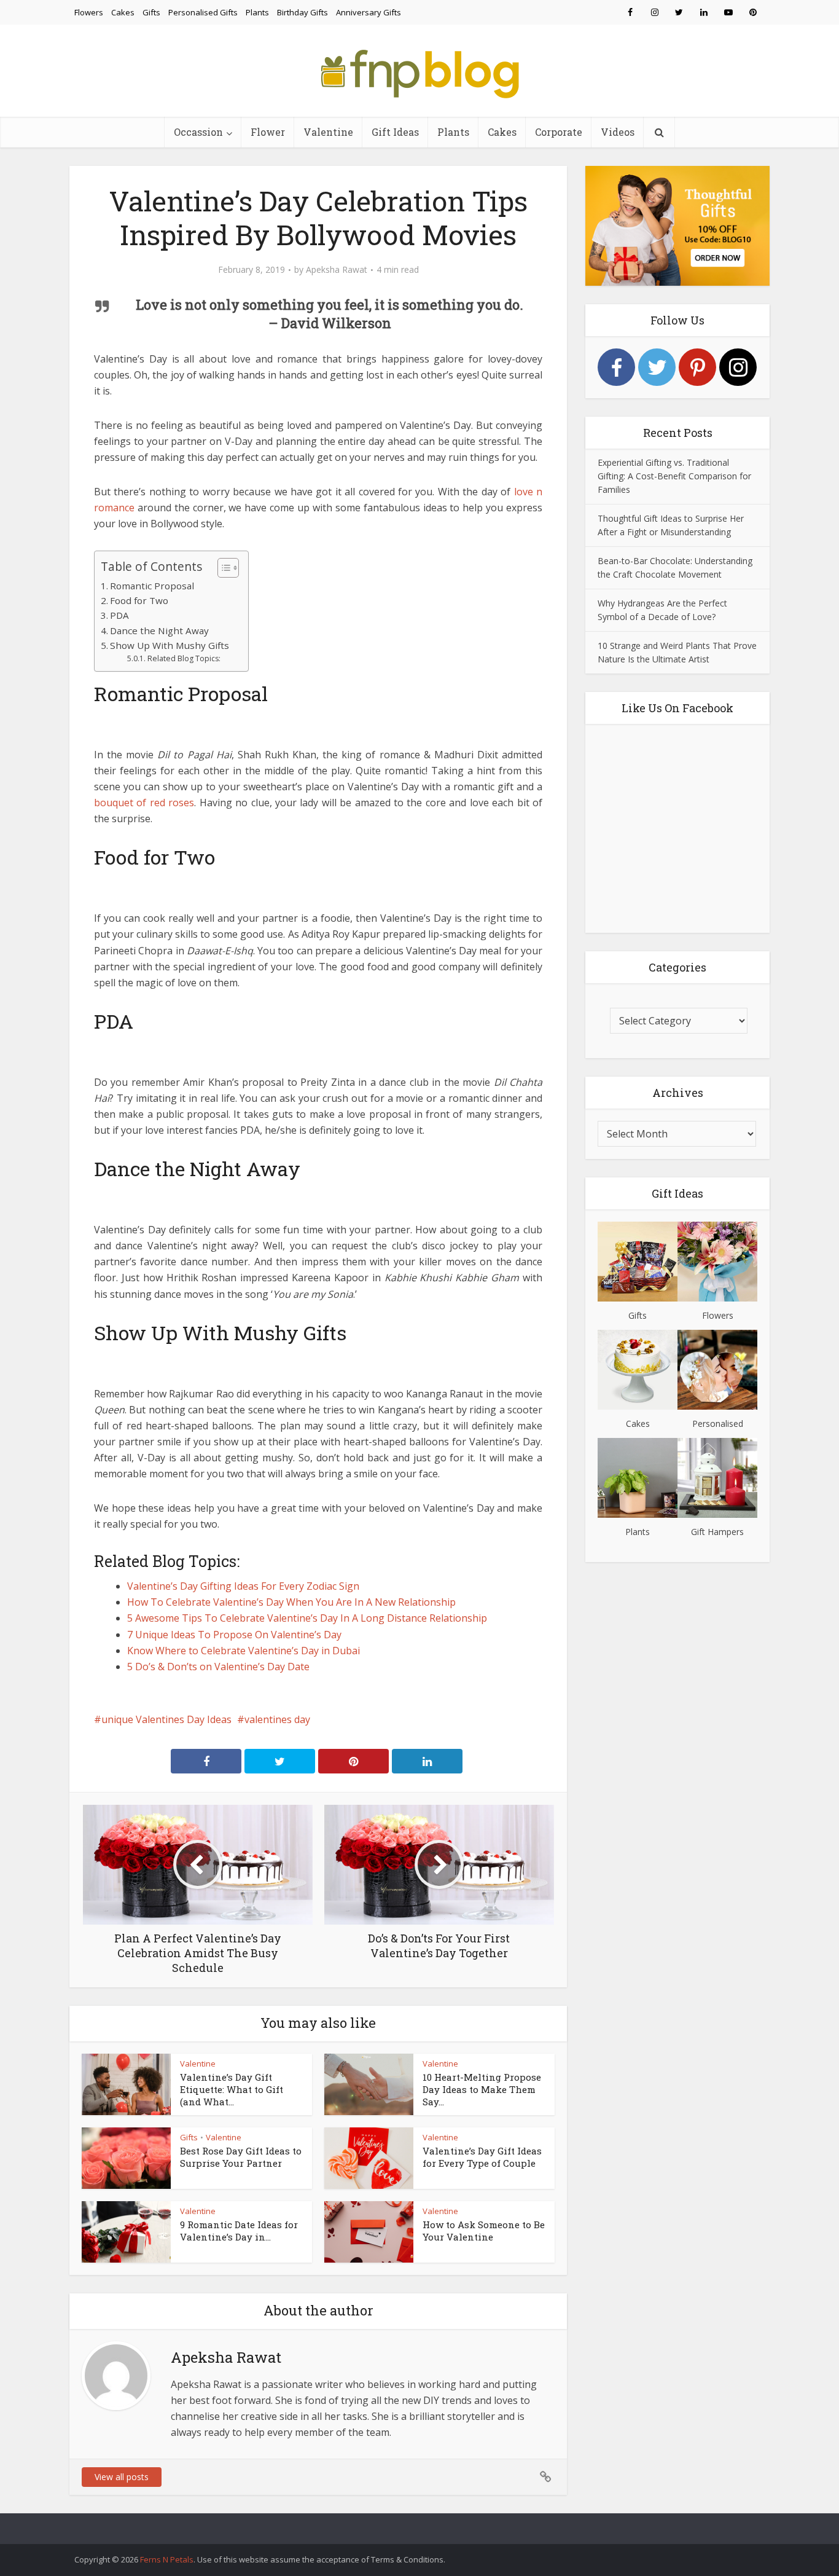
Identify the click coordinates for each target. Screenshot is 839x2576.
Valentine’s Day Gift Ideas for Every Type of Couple (482, 2157)
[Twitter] (657, 367)
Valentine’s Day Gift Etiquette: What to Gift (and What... (232, 2090)
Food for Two (139, 600)
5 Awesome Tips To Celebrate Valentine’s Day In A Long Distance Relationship (307, 1618)
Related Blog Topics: (184, 658)
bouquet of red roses (144, 803)
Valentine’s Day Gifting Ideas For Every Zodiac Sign (243, 1586)
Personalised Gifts (203, 12)
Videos (618, 132)
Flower (268, 132)
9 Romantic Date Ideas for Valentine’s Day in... (239, 2231)
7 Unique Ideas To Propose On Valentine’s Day (234, 1635)
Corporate (559, 132)
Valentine (328, 132)
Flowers (89, 12)
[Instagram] (738, 367)
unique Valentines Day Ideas (166, 1719)
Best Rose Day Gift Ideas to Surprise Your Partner (241, 2157)
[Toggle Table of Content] (222, 568)
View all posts (122, 2477)
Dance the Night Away (159, 630)
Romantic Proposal (152, 586)
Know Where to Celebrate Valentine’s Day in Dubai (244, 1651)
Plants (257, 12)
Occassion (198, 132)
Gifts (151, 12)
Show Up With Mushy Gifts (170, 645)
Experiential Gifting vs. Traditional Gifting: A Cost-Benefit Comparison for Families (674, 476)
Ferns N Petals (167, 2559)
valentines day (277, 1719)
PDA (119, 615)
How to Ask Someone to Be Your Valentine (484, 2231)
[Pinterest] (697, 367)
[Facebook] (616, 367)
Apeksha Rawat (337, 270)
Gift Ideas (395, 132)
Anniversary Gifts (369, 12)
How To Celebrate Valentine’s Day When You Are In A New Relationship (291, 1602)
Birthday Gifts (302, 12)
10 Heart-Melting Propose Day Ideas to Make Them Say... (482, 2090)
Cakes (123, 12)
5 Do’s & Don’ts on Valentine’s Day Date (218, 1667)
